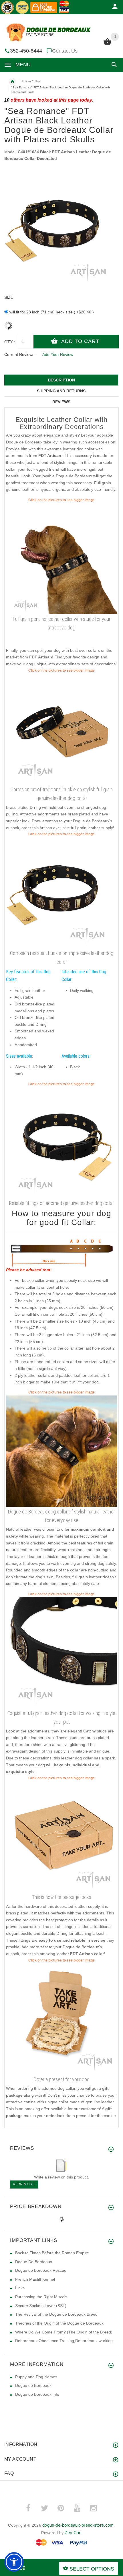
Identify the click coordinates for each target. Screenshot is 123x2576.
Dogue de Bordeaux (33, 2385)
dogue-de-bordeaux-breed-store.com (78, 2525)
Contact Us (65, 51)
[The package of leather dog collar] (61, 1836)
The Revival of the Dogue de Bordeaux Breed (56, 2314)
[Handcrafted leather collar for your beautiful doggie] (61, 1142)
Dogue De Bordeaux (34, 2262)
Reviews (61, 402)
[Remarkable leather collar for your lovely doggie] (61, 729)
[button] (113, 65)
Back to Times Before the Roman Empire (52, 2253)
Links (20, 2288)
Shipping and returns (61, 391)
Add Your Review (58, 354)
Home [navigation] (12, 82)
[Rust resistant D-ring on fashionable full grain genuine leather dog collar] (61, 1652)
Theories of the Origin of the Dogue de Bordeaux (59, 2323)
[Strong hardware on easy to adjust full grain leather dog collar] (61, 892)
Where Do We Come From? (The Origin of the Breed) (64, 2332)
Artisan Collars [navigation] (31, 81)
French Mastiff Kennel (35, 2279)
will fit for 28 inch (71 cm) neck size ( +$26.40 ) (52, 312)
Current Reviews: (20, 354)
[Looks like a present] (61, 2019)
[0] (107, 44)
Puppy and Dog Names (36, 2377)
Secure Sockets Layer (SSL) (41, 2306)
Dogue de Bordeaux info (37, 2394)
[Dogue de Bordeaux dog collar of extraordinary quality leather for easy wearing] (61, 1451)
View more (24, 2184)
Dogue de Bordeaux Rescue (41, 2270)
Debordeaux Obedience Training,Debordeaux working (64, 2341)
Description (61, 380)
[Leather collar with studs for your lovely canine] (61, 558)
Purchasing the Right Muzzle (41, 2297)
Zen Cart (73, 2533)
